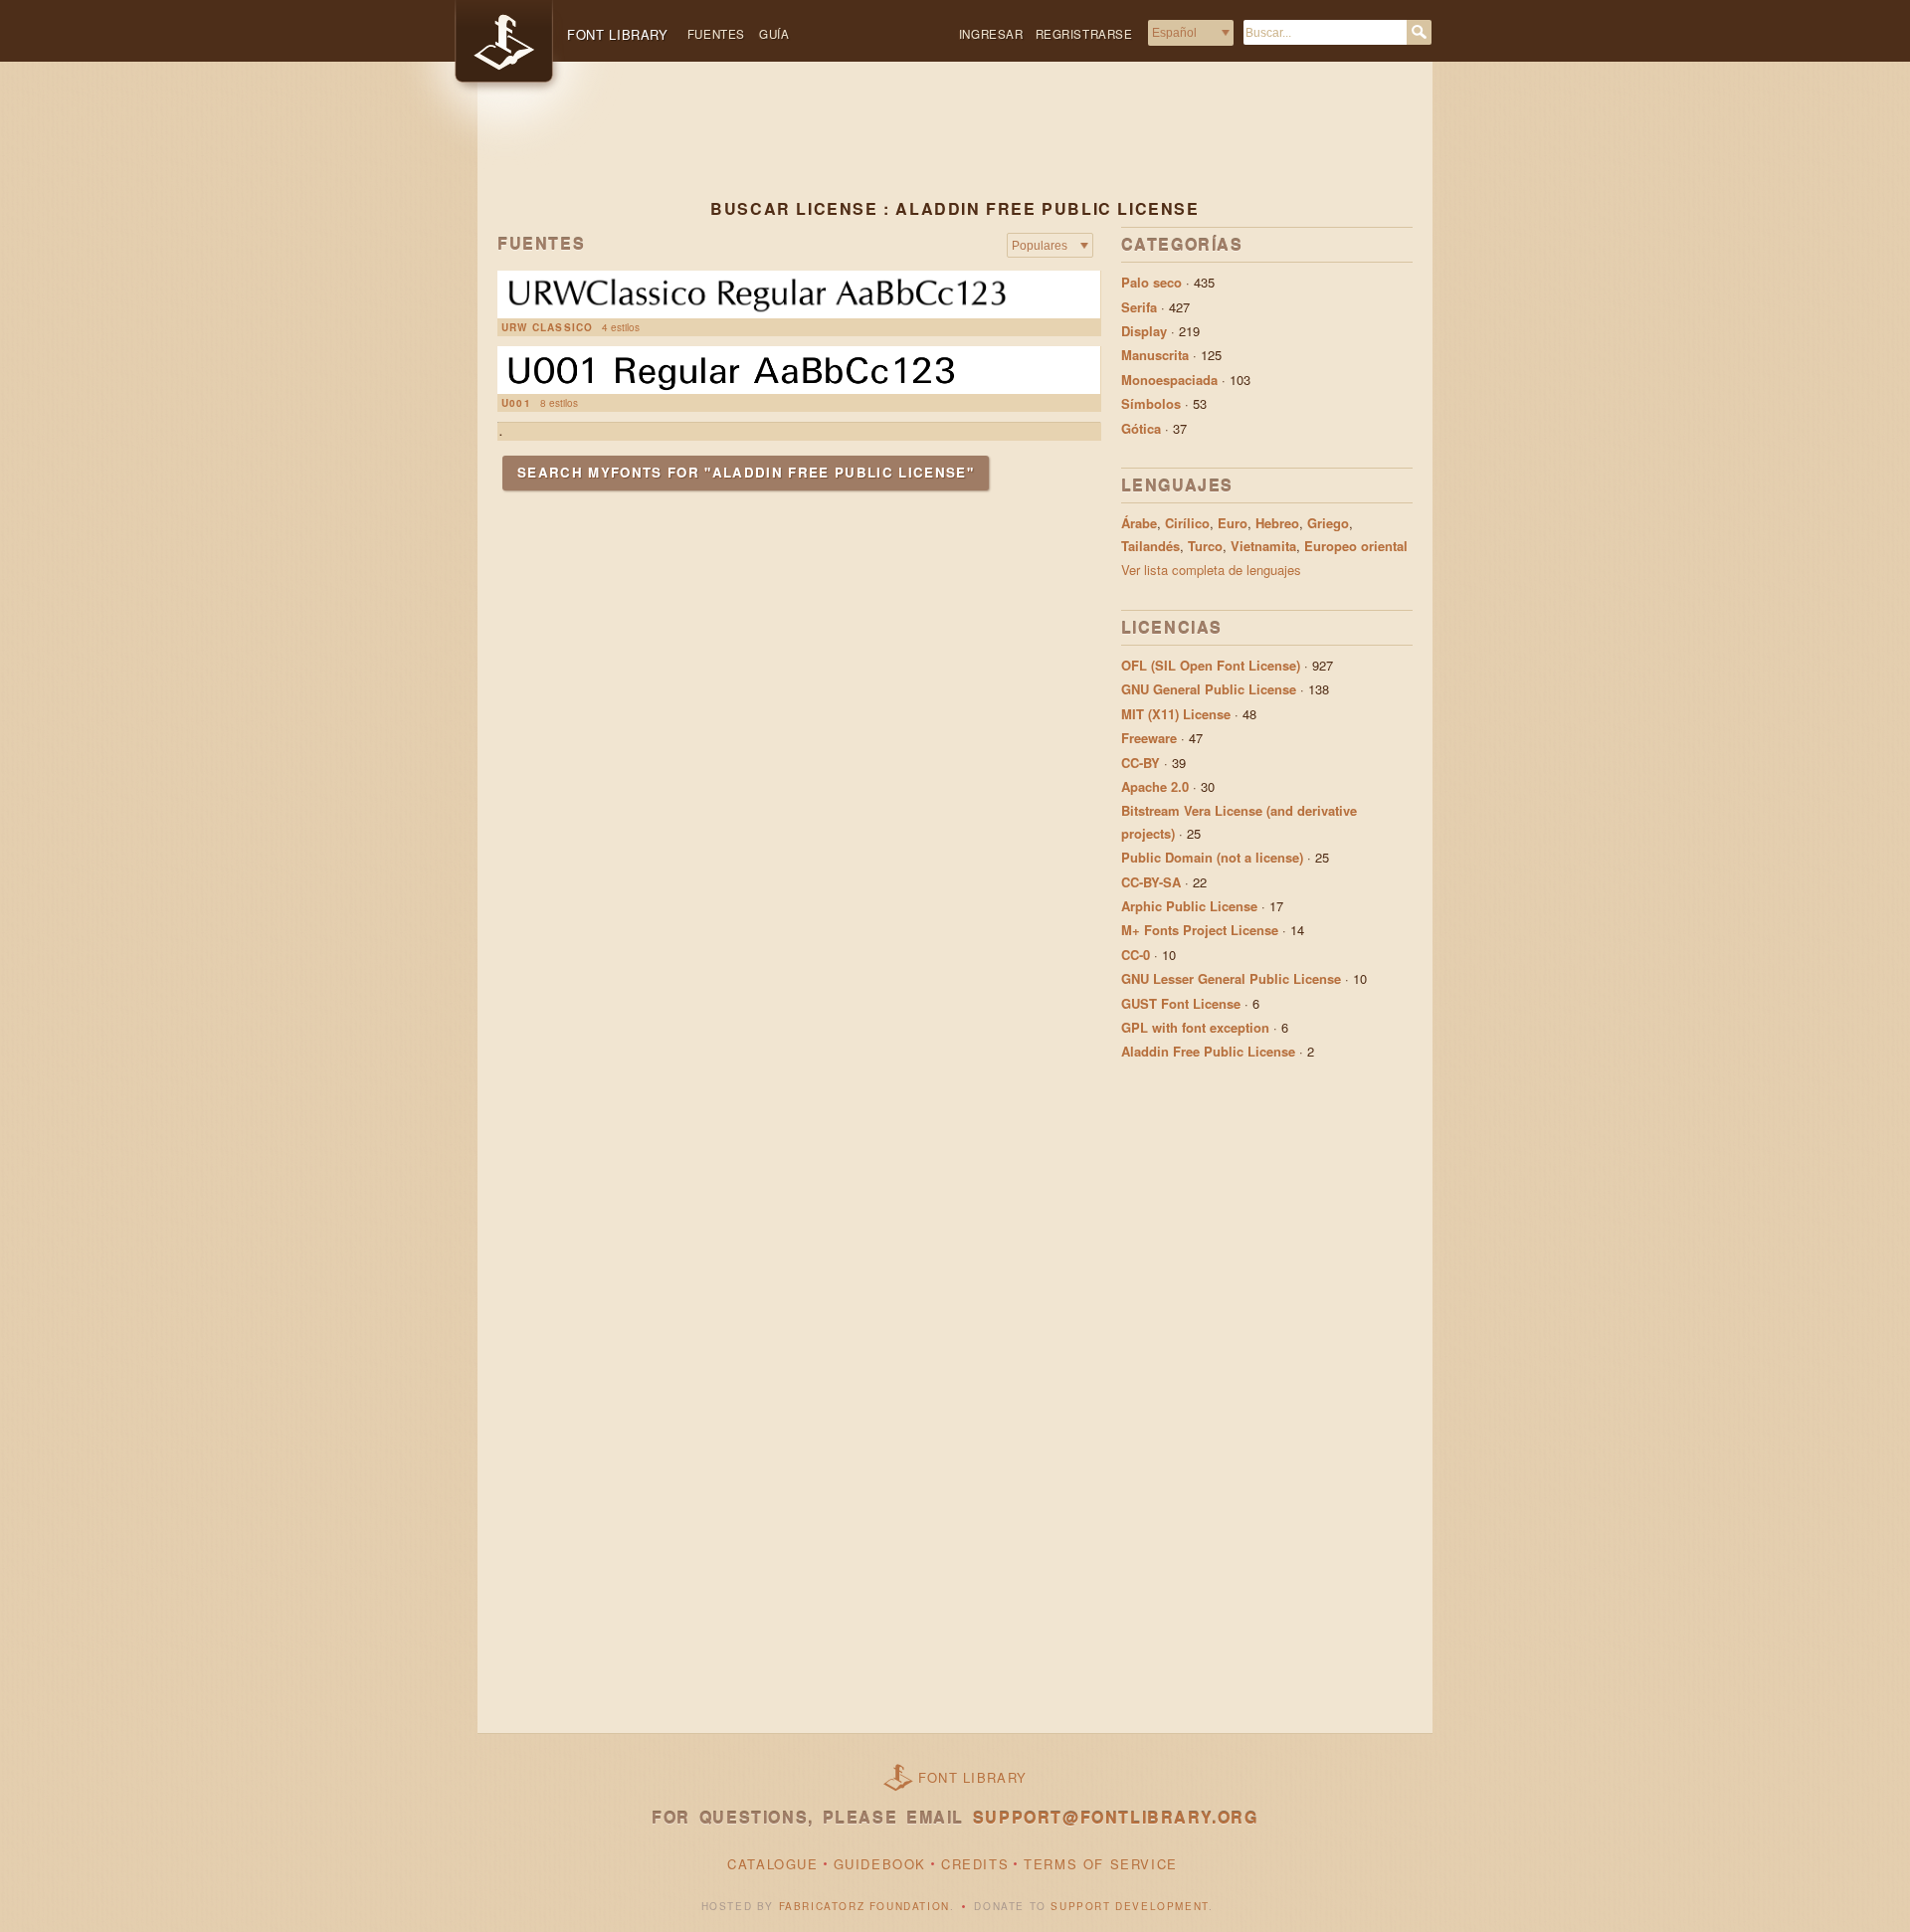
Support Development (1129, 1906)
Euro (1233, 523)
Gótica (1141, 428)
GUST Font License (1181, 1003)
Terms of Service (1101, 1864)
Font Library (973, 1777)
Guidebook (880, 1864)
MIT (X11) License (1176, 714)
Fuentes (716, 34)
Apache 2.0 (1155, 786)
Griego (1328, 523)
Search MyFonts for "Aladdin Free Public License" (746, 472)
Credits (975, 1864)
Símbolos (1151, 403)
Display (1144, 331)
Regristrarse (1084, 34)
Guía (774, 34)
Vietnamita (1263, 546)
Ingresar (991, 34)
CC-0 (1136, 955)
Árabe (1139, 523)
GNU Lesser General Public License (1231, 978)
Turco (1205, 546)
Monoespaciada (1169, 380)
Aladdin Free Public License (1208, 1051)
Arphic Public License (1189, 906)
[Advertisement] (955, 146)
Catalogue (772, 1864)
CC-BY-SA (1151, 882)
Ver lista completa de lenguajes (1211, 570)
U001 (516, 403)
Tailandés (1150, 546)
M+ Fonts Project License (1200, 930)
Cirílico (1187, 523)
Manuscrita (1155, 355)
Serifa (1139, 307)
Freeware (1149, 738)
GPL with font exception (1195, 1027)
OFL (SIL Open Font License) (1211, 665)
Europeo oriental (1356, 546)
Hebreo (1277, 523)
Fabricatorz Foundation (864, 1906)
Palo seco (1151, 282)
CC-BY (1141, 763)
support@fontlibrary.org (1116, 1817)
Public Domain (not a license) (1212, 857)
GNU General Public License (1209, 689)
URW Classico (547, 327)
